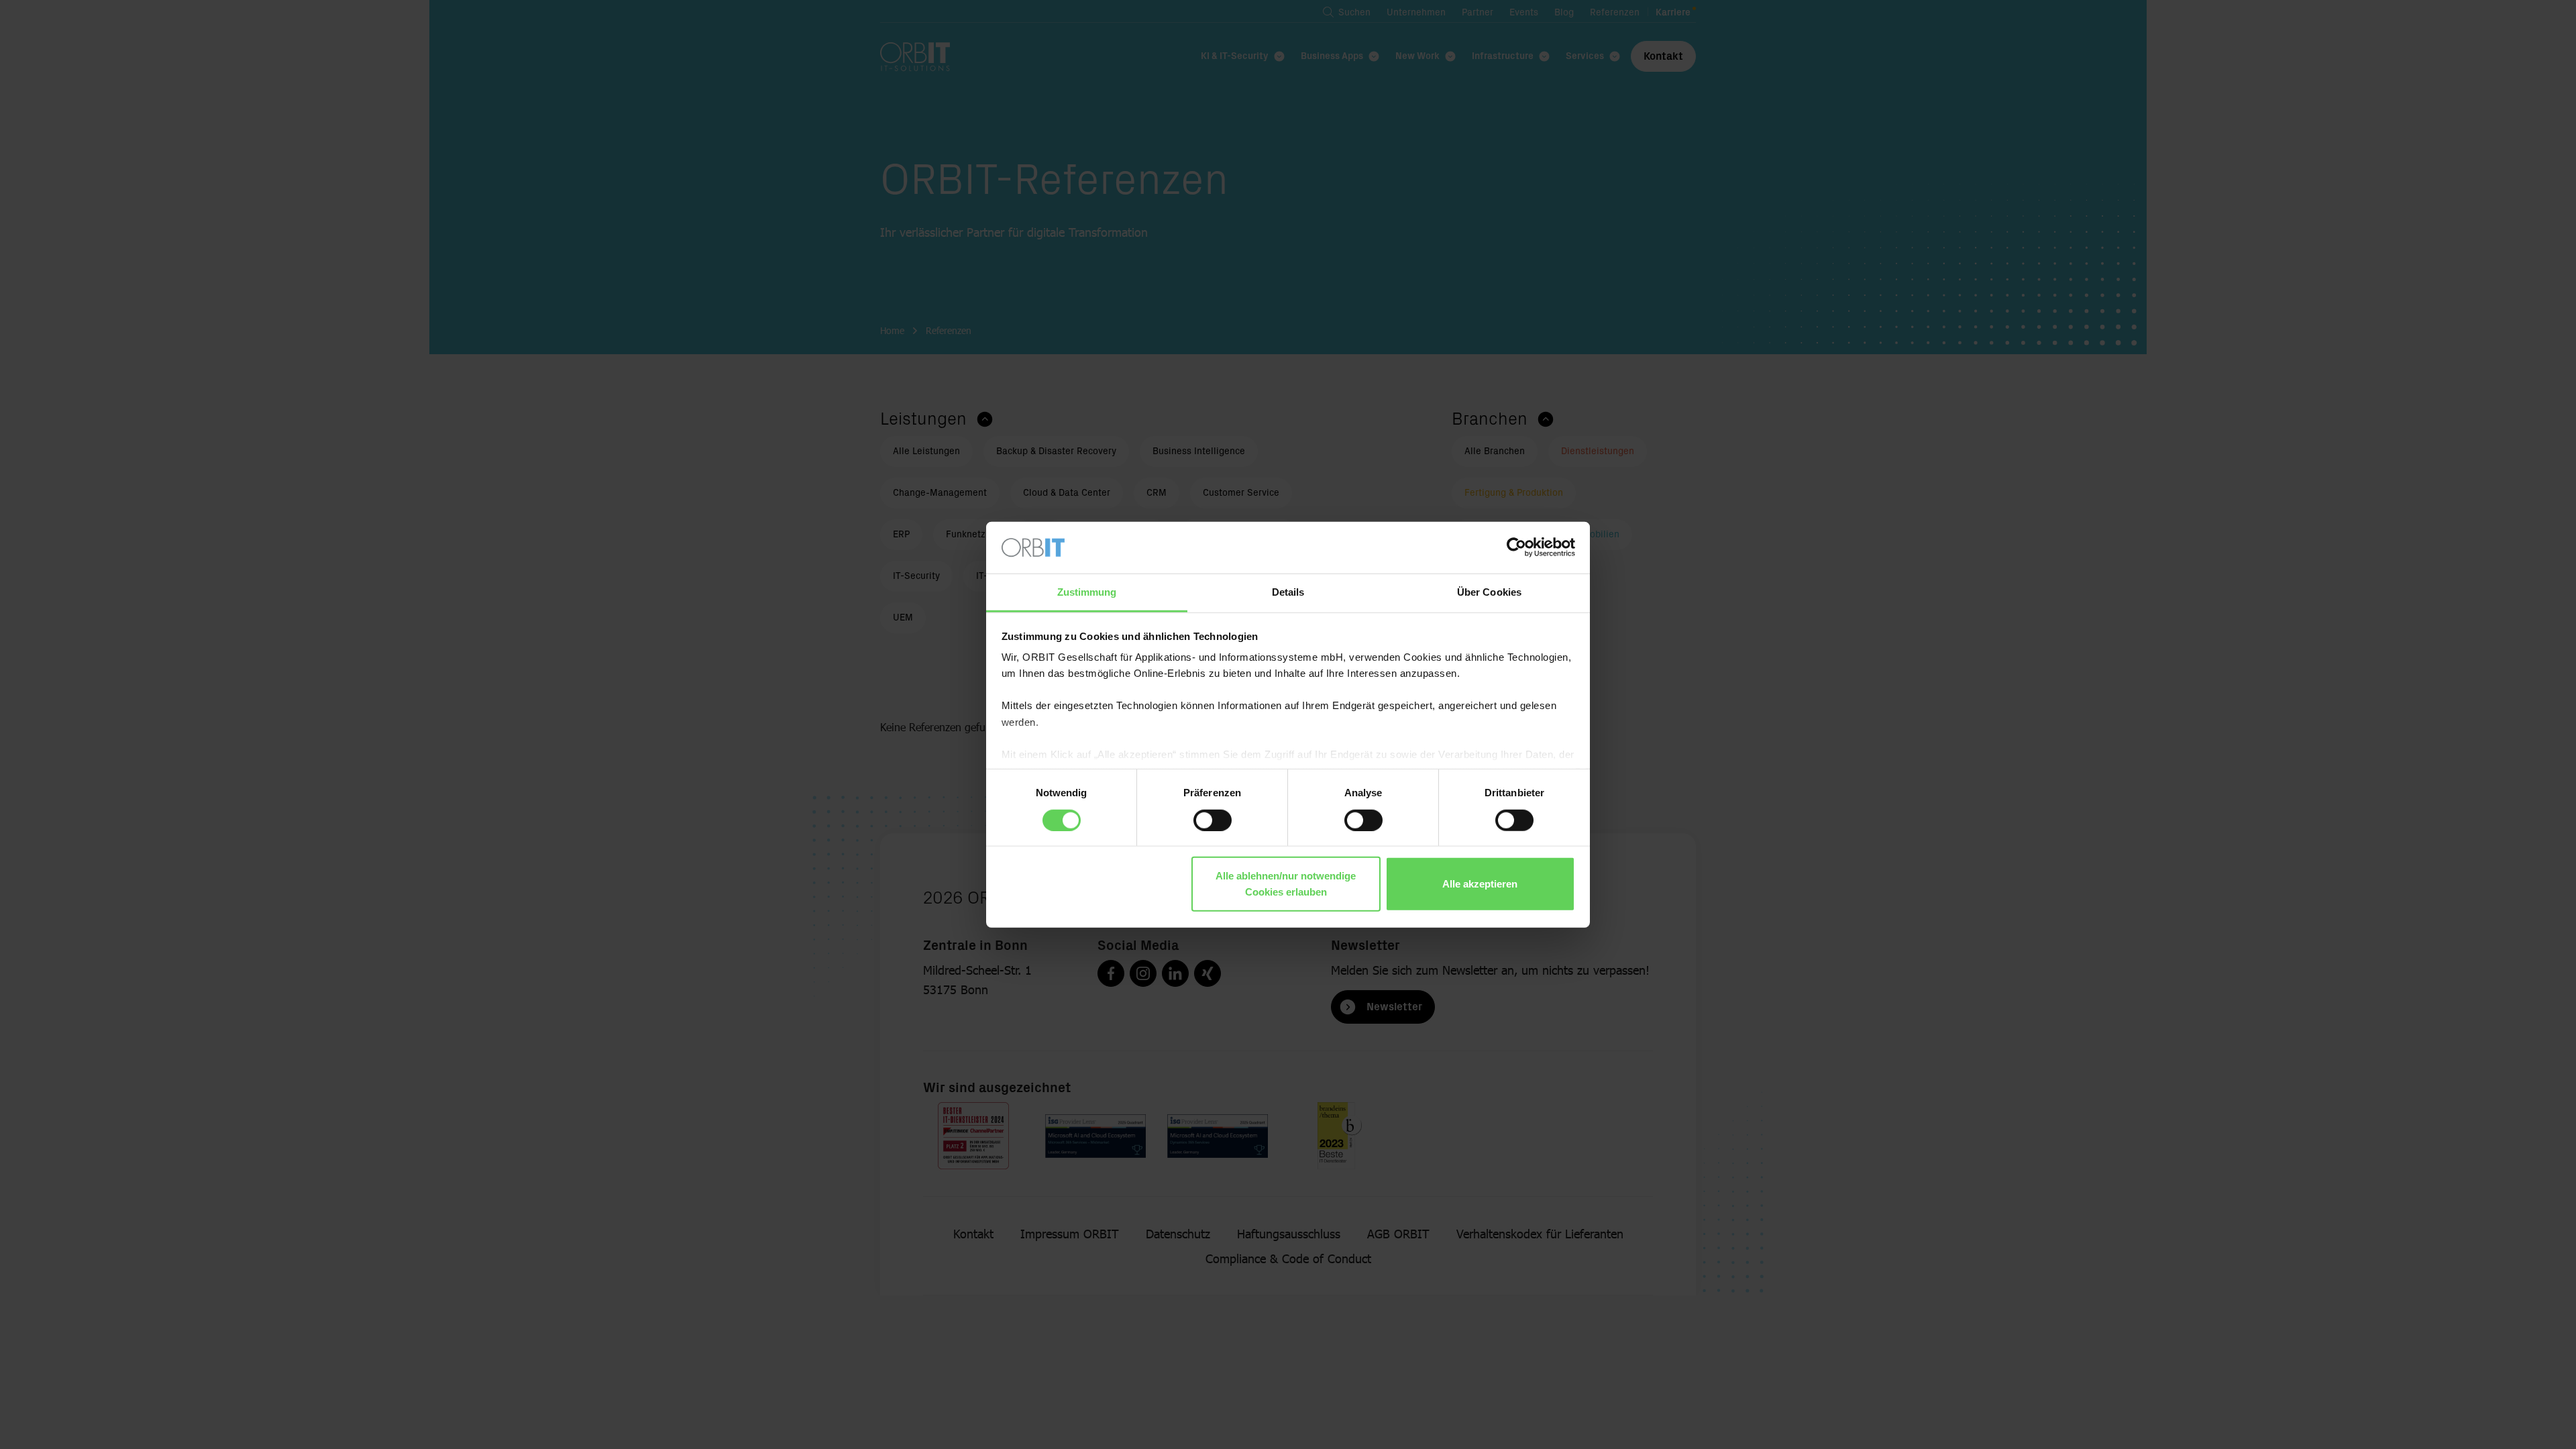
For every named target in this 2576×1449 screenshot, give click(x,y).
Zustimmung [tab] (1087, 592)
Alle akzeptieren (1480, 884)
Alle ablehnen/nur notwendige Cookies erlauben (1286, 884)
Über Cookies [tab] (1489, 592)
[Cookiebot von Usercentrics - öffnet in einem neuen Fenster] (1516, 547)
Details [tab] (1288, 592)
